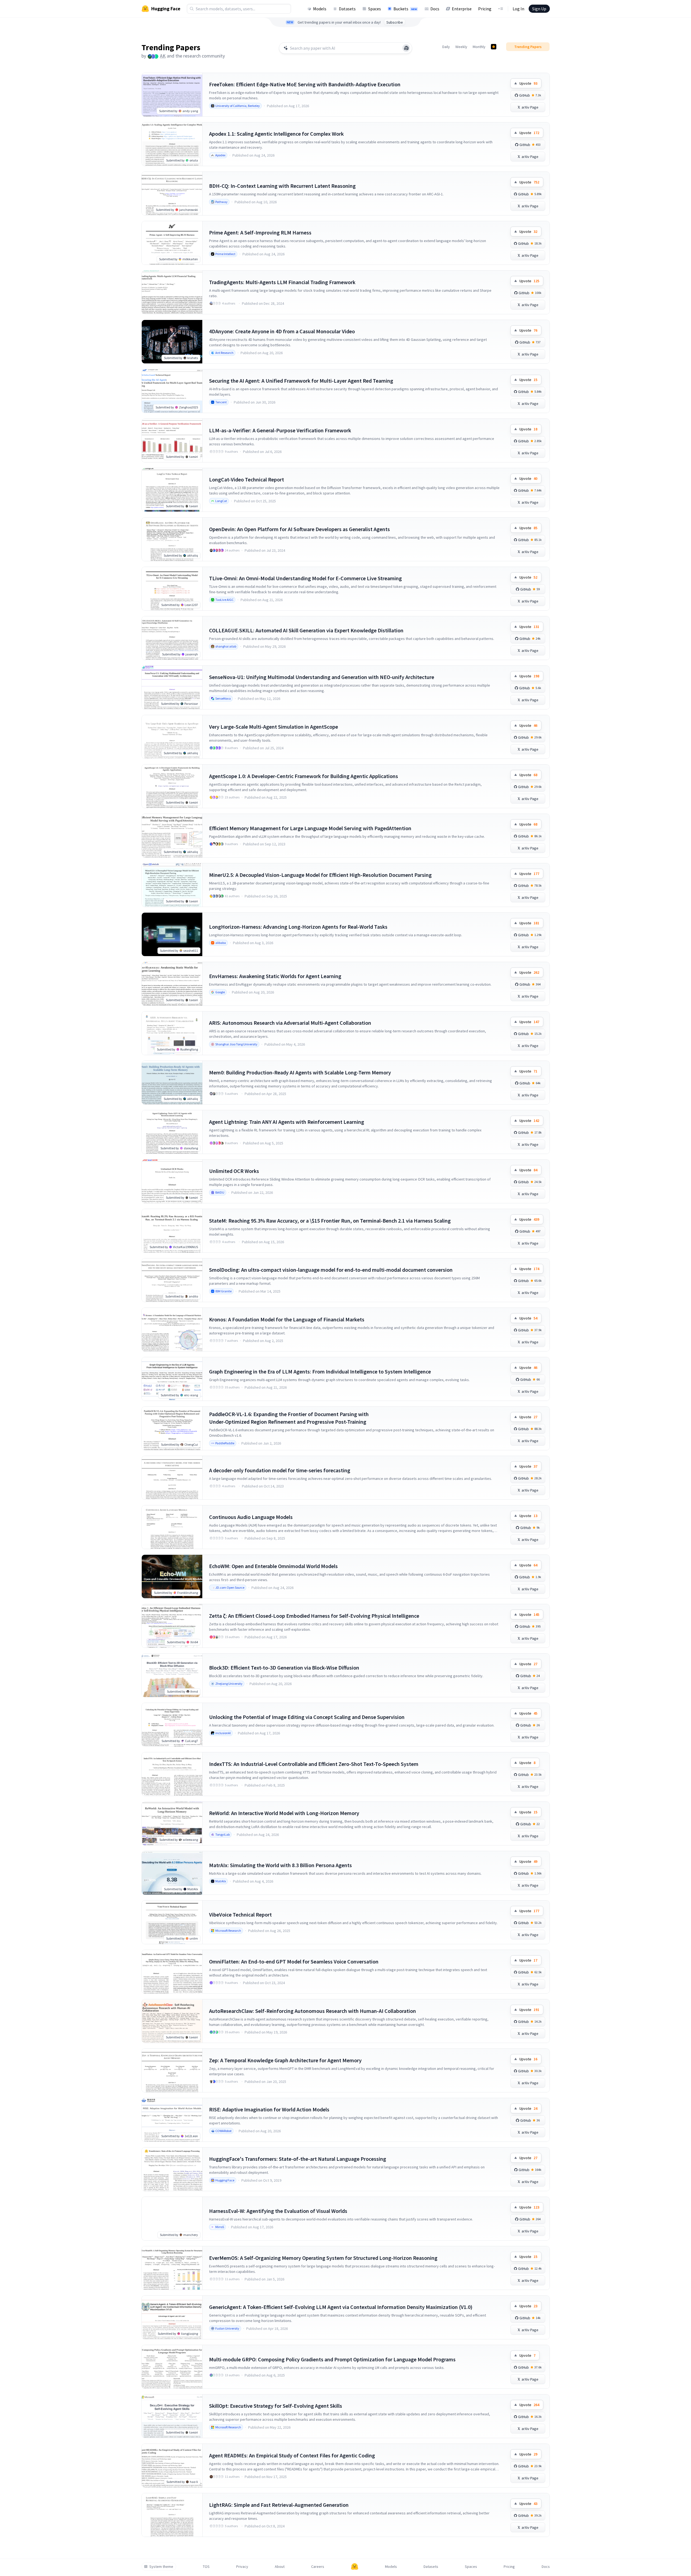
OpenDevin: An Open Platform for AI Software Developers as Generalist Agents (299, 529)
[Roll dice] (406, 48)
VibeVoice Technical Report (240, 1914)
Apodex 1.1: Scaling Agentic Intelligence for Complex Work (276, 134)
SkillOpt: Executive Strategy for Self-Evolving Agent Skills (276, 2406)
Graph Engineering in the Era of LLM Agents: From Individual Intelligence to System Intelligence (320, 1371)
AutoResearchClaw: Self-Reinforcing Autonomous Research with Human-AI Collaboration (313, 2011)
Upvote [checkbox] (528, 83)
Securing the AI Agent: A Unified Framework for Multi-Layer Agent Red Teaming (301, 381)
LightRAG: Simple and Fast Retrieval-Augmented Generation (279, 2505)
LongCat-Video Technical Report (247, 479)
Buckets (405, 9)
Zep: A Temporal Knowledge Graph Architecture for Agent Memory (285, 2060)
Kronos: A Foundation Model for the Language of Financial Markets (287, 1319)
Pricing (485, 9)
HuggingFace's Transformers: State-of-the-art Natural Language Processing (298, 2159)
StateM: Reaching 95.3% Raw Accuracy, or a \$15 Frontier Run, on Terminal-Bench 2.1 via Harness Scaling (330, 1221)
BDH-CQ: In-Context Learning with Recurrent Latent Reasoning (282, 186)
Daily (446, 47)
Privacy (242, 2567)
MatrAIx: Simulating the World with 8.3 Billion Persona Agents (280, 1865)
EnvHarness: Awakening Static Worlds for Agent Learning (275, 976)
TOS (206, 2567)
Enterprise (462, 9)
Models (320, 9)
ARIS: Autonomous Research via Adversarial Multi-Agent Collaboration (290, 1023)
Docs (435, 9)
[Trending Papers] (494, 47)
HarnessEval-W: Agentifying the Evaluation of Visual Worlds (278, 2211)
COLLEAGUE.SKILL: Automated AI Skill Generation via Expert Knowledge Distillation (306, 630)
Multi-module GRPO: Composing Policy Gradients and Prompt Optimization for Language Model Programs (332, 2359)
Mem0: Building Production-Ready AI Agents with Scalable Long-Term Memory (300, 1072)
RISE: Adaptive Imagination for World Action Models (269, 2109)
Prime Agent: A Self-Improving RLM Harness (260, 232)
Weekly (461, 47)
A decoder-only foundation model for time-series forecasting (280, 1470)
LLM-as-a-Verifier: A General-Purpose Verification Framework (280, 430)
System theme (161, 2567)
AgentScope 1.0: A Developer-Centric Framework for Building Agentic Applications (304, 776)
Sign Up (539, 9)
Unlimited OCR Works (234, 1171)
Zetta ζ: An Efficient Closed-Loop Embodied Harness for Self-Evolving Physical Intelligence (314, 1616)
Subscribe (395, 22)
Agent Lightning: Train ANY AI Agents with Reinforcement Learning (287, 1122)
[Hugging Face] (355, 2567)
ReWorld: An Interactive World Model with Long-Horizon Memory (284, 1813)
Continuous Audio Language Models (251, 1517)
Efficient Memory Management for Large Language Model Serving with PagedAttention (310, 828)
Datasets (347, 9)
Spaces (375, 9)
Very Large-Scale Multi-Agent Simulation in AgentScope (274, 727)
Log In (518, 9)
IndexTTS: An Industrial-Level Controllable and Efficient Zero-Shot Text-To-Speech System (314, 1764)
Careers (318, 2567)
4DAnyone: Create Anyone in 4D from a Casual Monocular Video (282, 331)
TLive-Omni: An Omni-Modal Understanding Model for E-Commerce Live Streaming (305, 578)
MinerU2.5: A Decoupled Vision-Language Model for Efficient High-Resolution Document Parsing (320, 875)
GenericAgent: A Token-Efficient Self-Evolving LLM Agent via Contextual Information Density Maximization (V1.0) (341, 2307)
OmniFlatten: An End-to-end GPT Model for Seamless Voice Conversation (294, 1961)
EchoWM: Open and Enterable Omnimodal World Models (273, 1566)
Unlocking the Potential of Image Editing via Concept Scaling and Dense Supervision (307, 1717)
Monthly (479, 47)
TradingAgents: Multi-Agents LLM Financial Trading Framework (282, 282)
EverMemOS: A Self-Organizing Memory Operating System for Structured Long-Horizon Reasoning (323, 2258)
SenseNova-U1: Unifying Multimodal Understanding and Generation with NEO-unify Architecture (322, 677)
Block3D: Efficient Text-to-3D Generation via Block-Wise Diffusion (284, 1668)
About (280, 2567)
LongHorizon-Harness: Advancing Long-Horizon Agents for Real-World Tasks (298, 927)
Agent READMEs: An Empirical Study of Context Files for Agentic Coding (292, 2455)
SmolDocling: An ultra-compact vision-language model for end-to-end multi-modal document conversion (331, 1270)
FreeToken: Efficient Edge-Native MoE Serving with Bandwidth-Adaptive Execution (305, 84)
